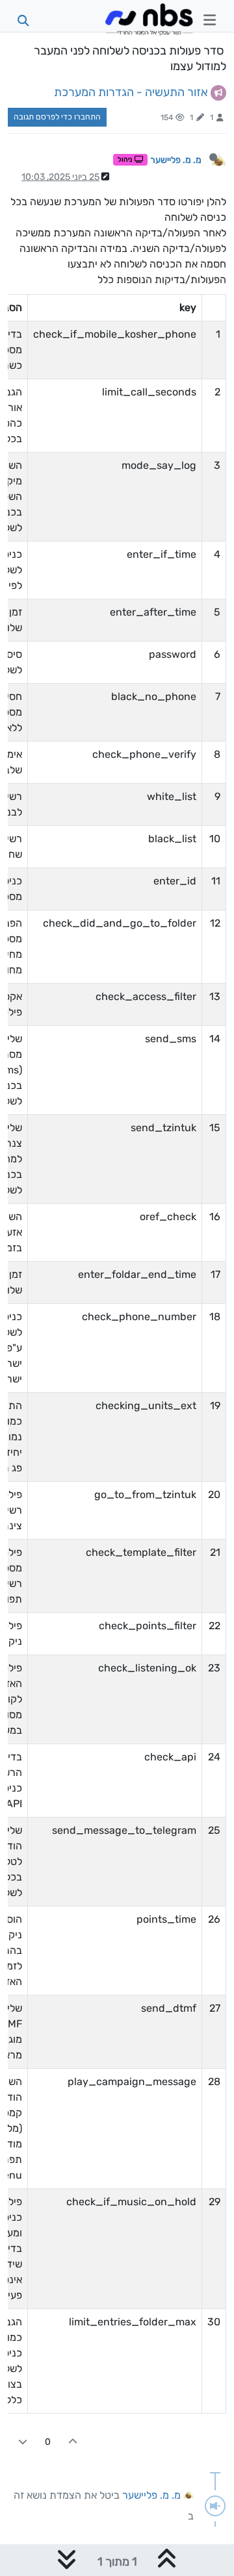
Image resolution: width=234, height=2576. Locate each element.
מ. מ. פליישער (176, 160)
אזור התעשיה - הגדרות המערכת (131, 92)
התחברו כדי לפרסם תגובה (57, 117)
